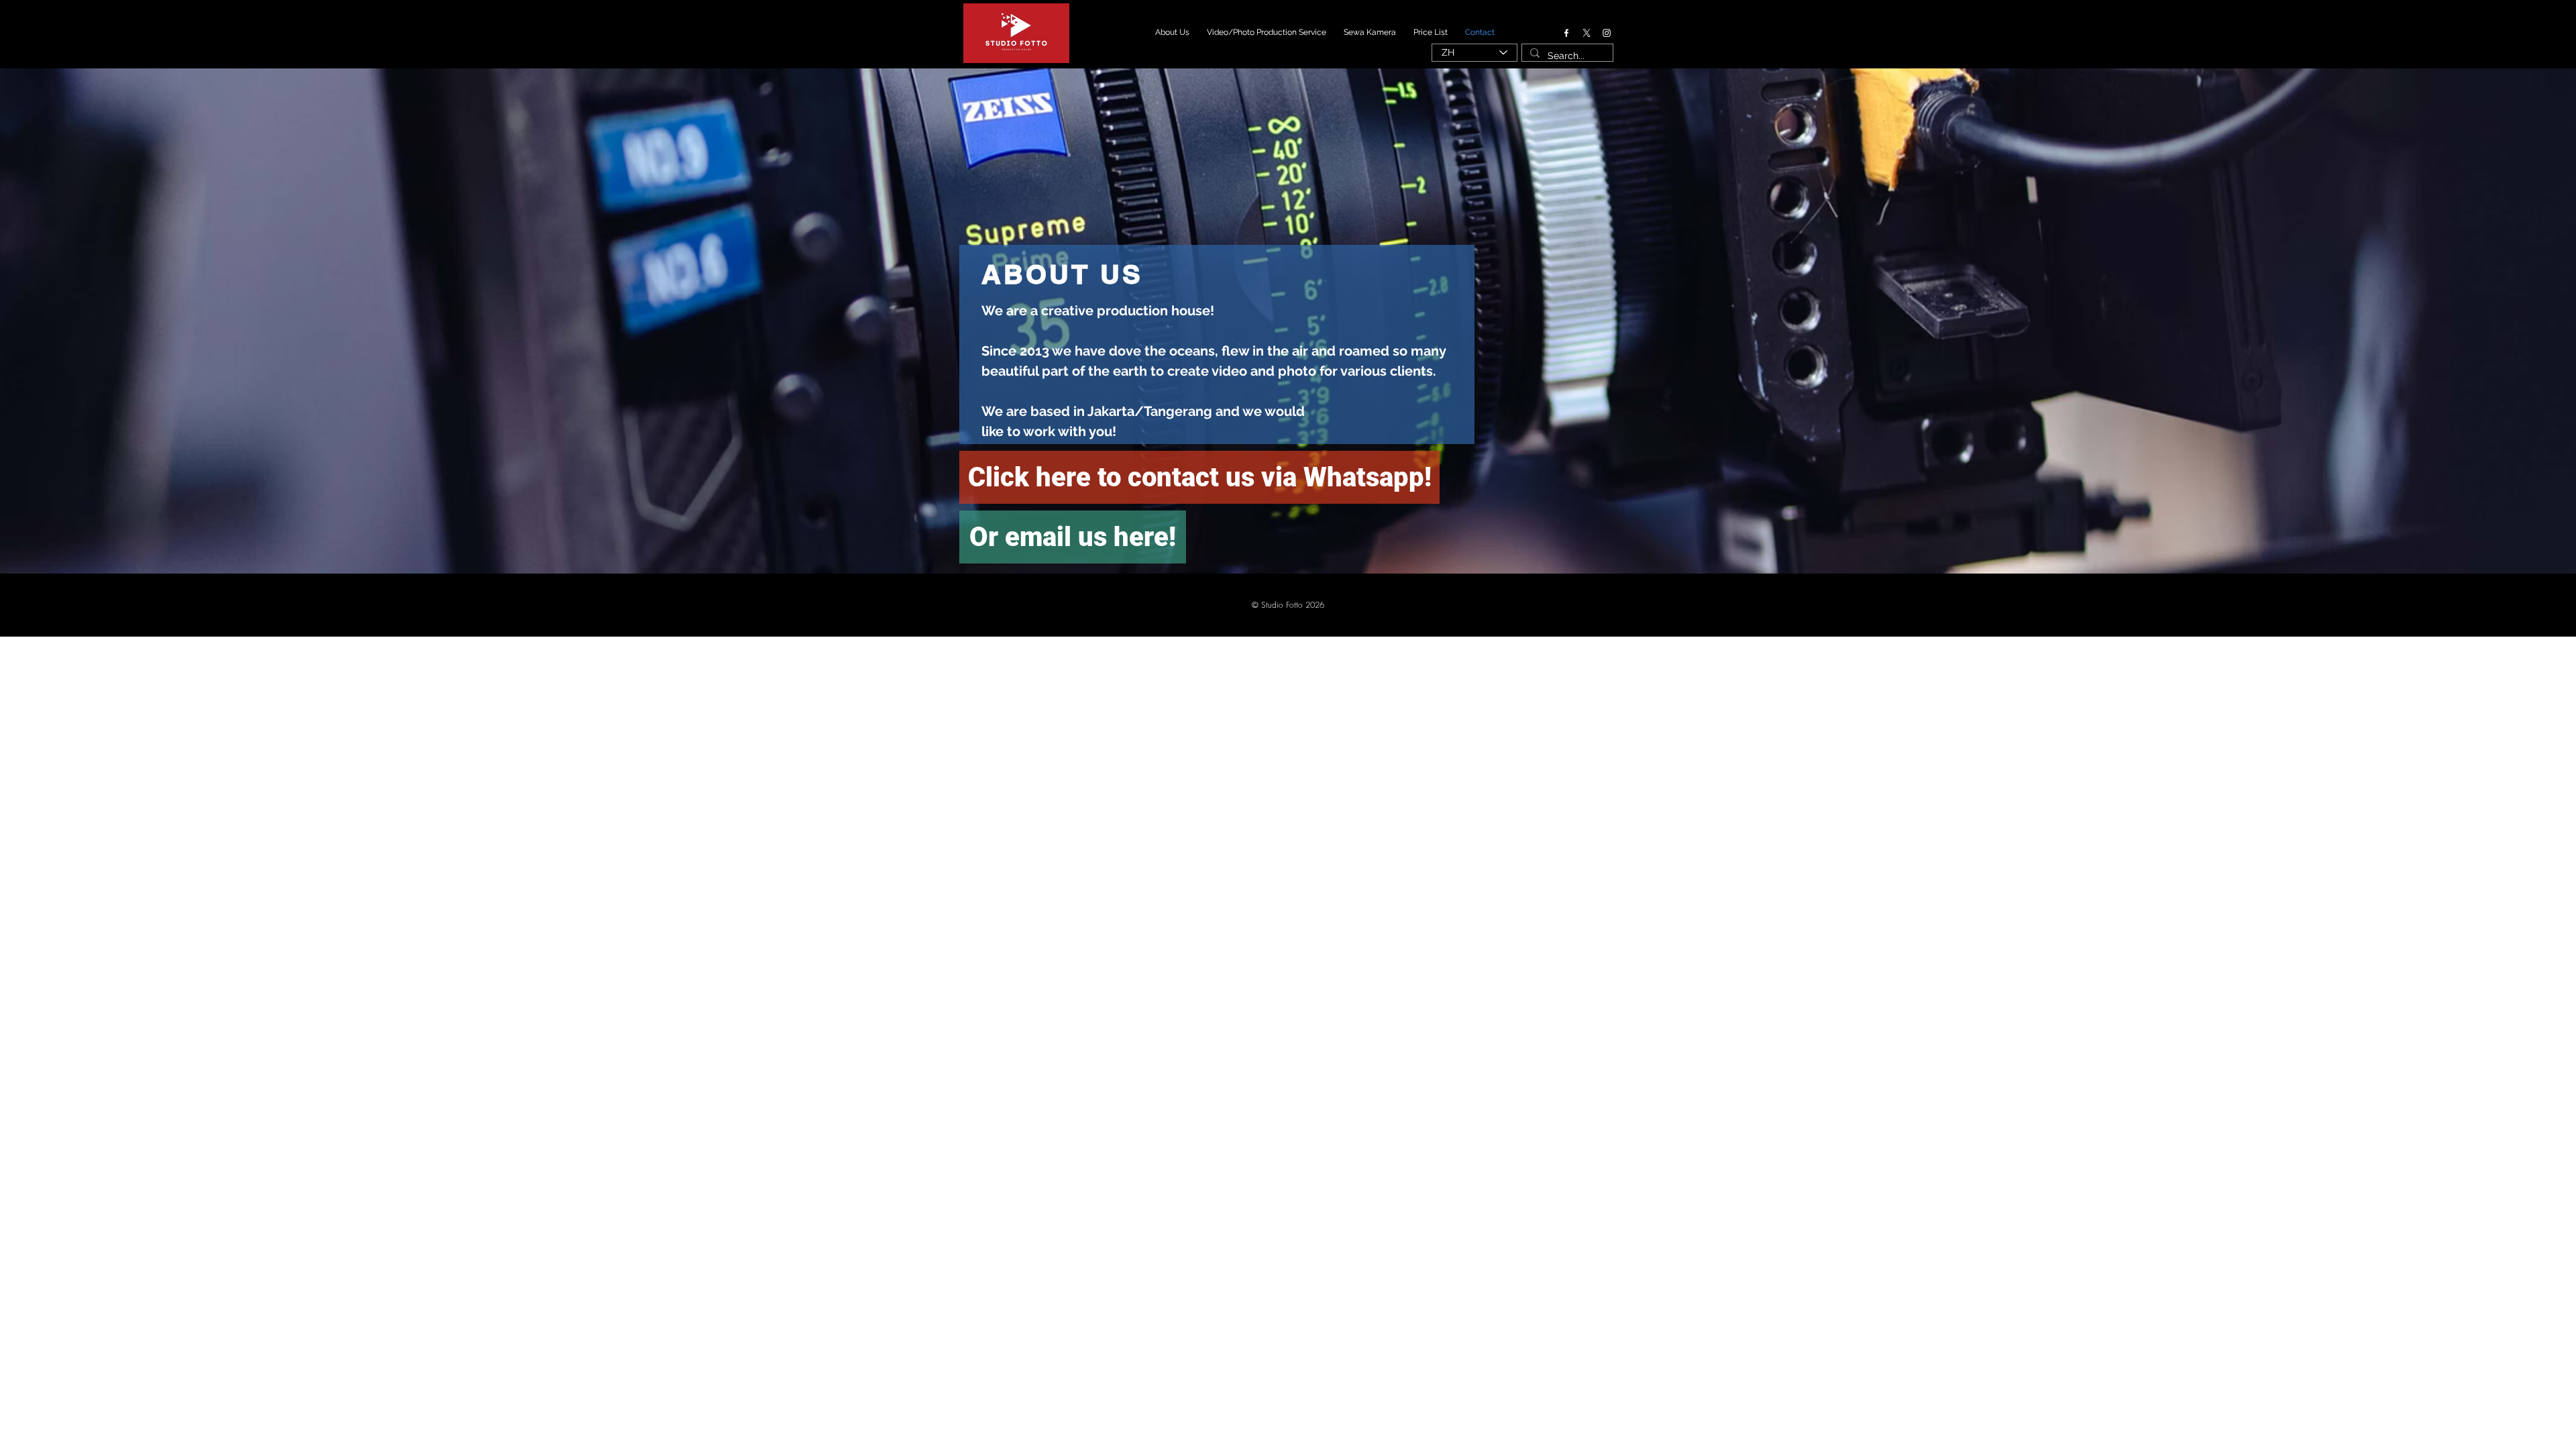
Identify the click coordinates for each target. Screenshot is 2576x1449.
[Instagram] (1607, 33)
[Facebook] (1566, 33)
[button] (1288, 605)
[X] (1587, 33)
